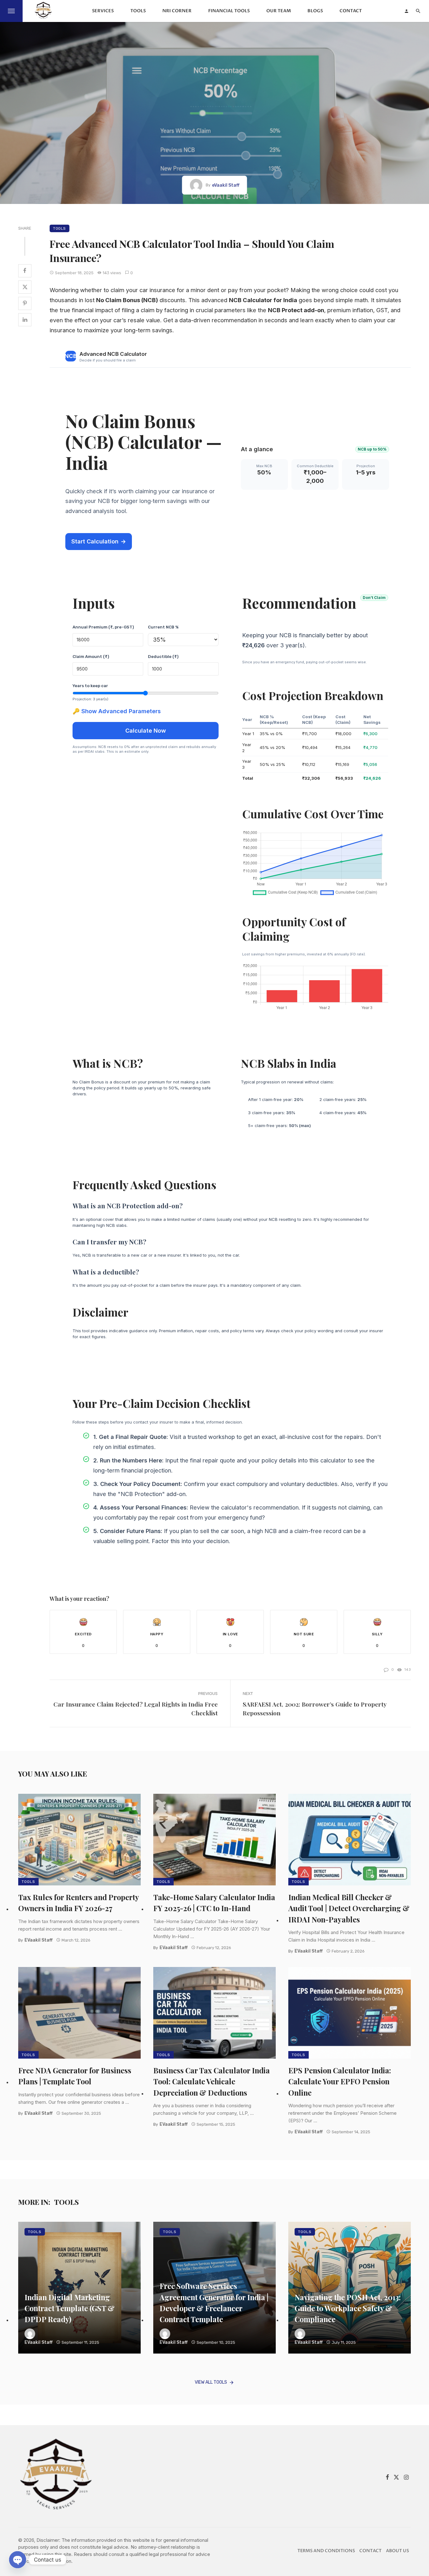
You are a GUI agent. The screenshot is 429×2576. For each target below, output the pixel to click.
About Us (397, 2551)
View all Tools (211, 2382)
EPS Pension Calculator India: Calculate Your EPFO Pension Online (340, 2081)
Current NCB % (163, 627)
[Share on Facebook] (25, 271)
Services (103, 11)
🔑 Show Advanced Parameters (117, 711)
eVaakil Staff (226, 185)
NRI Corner (177, 11)
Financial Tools (229, 11)
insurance (162, 290)
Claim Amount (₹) (91, 657)
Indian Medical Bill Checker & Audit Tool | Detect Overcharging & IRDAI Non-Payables (349, 1908)
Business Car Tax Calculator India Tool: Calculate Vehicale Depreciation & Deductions (212, 2081)
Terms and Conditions (326, 2551)
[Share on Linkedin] (25, 320)
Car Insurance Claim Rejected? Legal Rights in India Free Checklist (136, 1709)
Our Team (279, 11)
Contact (351, 11)
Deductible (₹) (163, 657)
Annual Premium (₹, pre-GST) (103, 627)
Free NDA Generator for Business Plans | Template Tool (75, 2076)
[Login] (406, 11)
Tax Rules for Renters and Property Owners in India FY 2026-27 (79, 1903)
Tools (138, 11)
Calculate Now (146, 730)
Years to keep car (90, 686)
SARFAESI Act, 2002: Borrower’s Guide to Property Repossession (315, 1709)
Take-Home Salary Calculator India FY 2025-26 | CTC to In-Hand (214, 1903)
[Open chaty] (18, 2560)
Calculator (258, 300)
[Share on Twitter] (25, 287)
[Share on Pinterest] (25, 303)
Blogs (315, 11)
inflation (363, 310)
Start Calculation (99, 541)
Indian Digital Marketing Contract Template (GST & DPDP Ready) (70, 2308)
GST (382, 310)
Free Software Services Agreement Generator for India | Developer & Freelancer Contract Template (214, 2302)
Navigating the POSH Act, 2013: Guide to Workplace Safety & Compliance (348, 2308)
